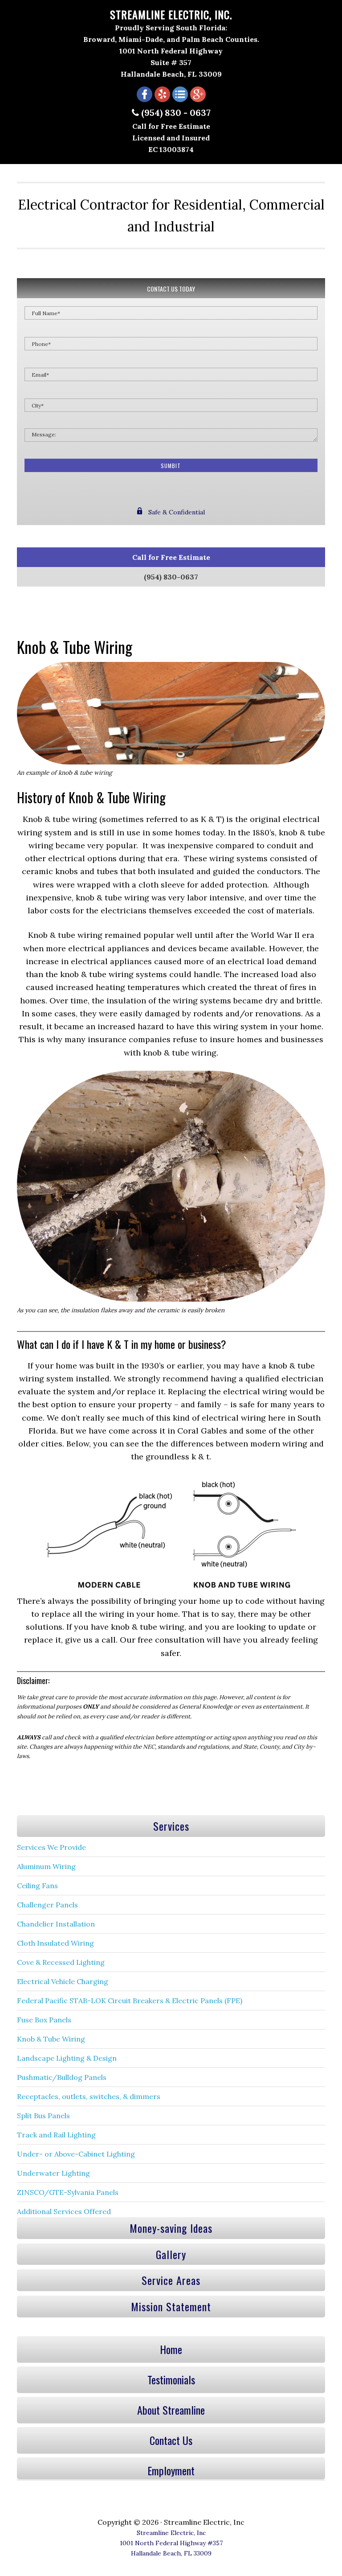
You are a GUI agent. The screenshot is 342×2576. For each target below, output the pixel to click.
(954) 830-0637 (171, 577)
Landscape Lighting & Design (67, 2058)
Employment (171, 2470)
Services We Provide (51, 1847)
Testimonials (171, 2379)
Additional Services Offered (64, 2211)
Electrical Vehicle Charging (63, 1981)
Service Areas (171, 2280)
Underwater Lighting (53, 2173)
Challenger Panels (47, 1905)
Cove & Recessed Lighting (61, 1962)
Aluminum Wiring (46, 1866)
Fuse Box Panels (44, 2020)
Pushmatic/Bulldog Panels (62, 2077)
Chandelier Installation (56, 1924)
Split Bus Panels (43, 2116)
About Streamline (171, 2410)
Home (171, 2349)
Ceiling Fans (37, 1886)
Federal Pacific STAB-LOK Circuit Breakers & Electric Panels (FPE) (130, 2001)
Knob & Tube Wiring (51, 2039)
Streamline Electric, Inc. (171, 14)
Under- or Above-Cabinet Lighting (76, 2154)
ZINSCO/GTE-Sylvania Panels (68, 2192)
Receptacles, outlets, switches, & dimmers (89, 2096)
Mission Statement (171, 2306)
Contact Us (171, 2440)
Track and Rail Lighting (56, 2135)
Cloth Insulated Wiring (55, 1943)
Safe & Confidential (176, 512)
